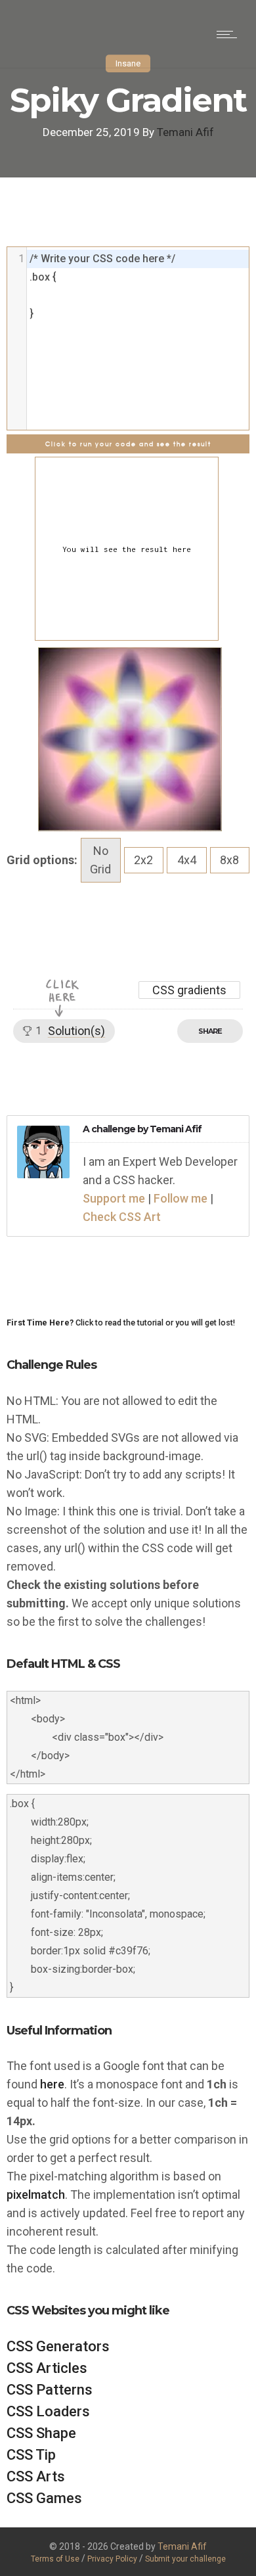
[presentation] (138, 259)
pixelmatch (36, 2195)
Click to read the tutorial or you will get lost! (121, 1322)
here (52, 2084)
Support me (114, 1198)
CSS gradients (189, 990)
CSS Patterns (50, 2390)
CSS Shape (41, 2433)
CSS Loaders (48, 2411)
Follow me (181, 1198)
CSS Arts (36, 2476)
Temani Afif (185, 132)
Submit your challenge (185, 2559)
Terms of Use (55, 2559)
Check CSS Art (122, 1217)
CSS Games (44, 2498)
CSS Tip (31, 2455)
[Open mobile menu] (230, 34)
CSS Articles (47, 2368)
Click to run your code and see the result (128, 444)
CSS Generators (58, 2346)
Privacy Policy (113, 2559)
